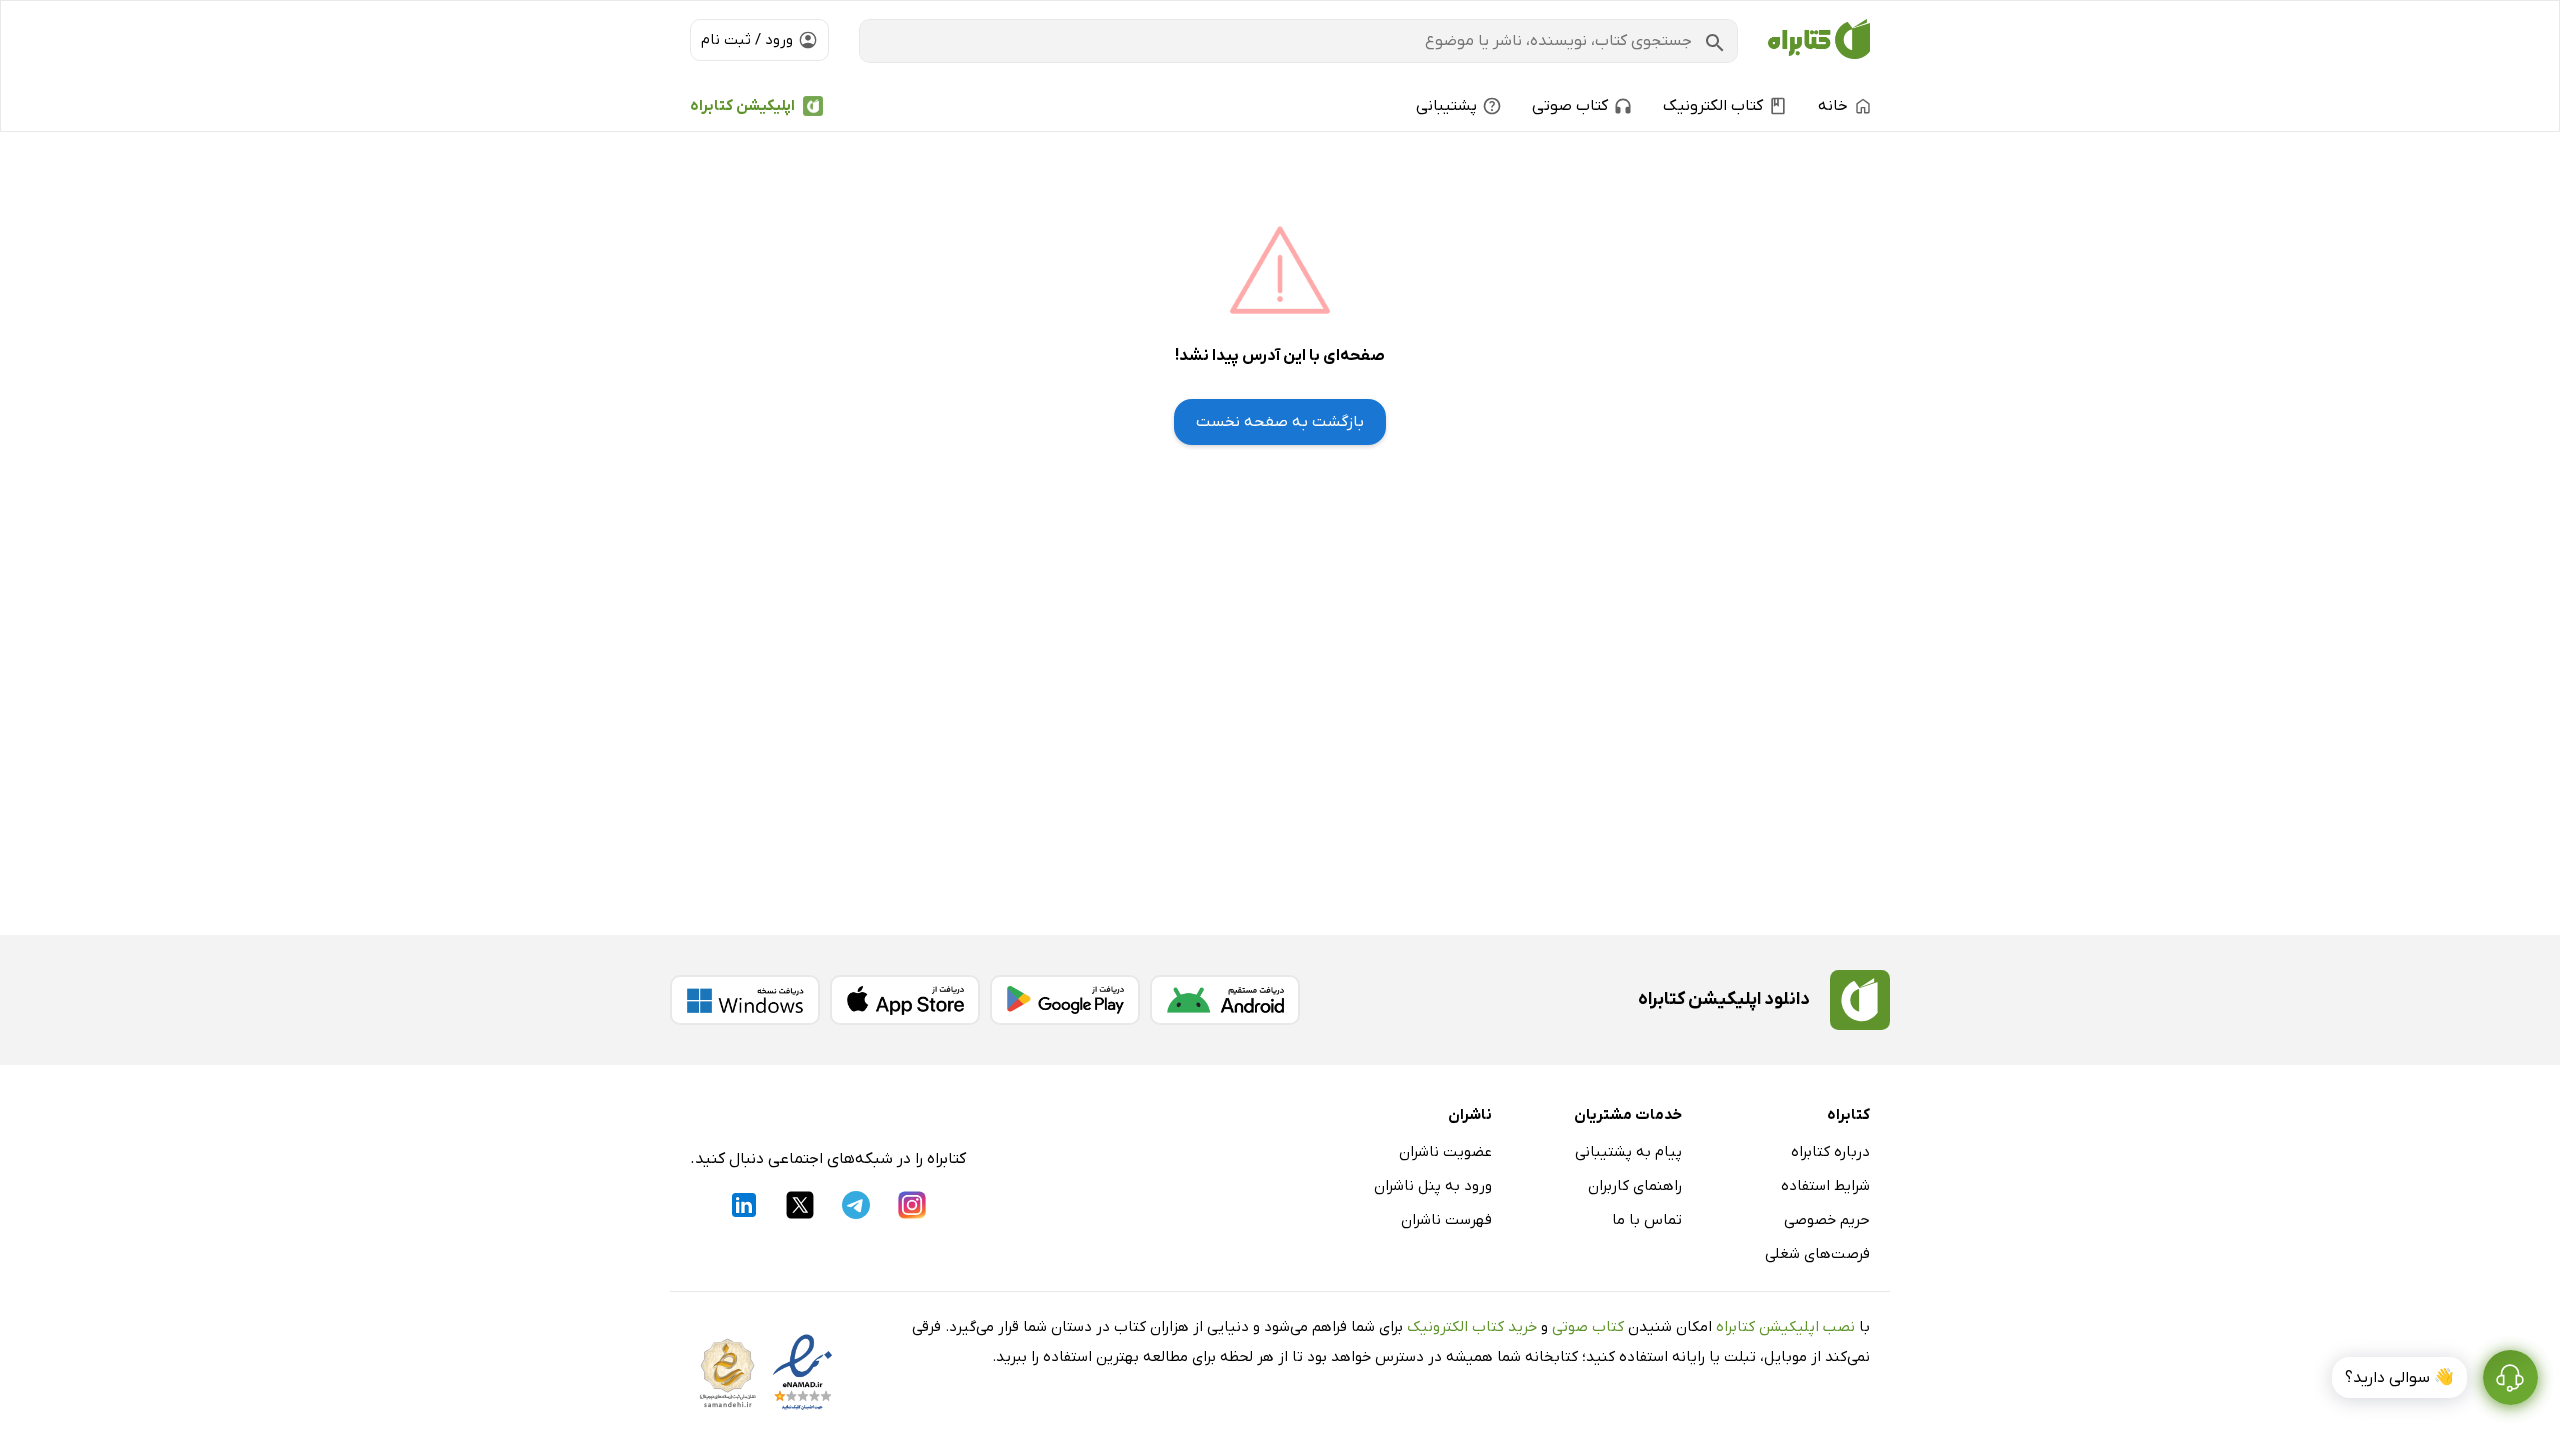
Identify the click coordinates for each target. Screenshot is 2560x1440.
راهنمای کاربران (1635, 1186)
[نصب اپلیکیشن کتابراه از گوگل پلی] (1065, 1000)
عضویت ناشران (1445, 1152)
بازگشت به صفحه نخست (1280, 422)
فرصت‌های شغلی (1817, 1254)
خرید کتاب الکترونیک (1472, 1327)
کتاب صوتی (1588, 1327)
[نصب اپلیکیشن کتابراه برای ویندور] (745, 1000)
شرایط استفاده (1825, 1186)
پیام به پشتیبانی (1628, 1152)
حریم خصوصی (1827, 1220)
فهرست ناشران (1446, 1220)
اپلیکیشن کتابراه (742, 106)
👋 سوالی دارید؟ (2399, 1378)
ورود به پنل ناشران (1433, 1186)
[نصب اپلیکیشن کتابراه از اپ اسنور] (905, 1000)
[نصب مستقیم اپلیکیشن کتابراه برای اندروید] (1225, 1000)
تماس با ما (1647, 1220)
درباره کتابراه (1830, 1152)
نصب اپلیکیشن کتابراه (1785, 1327)
